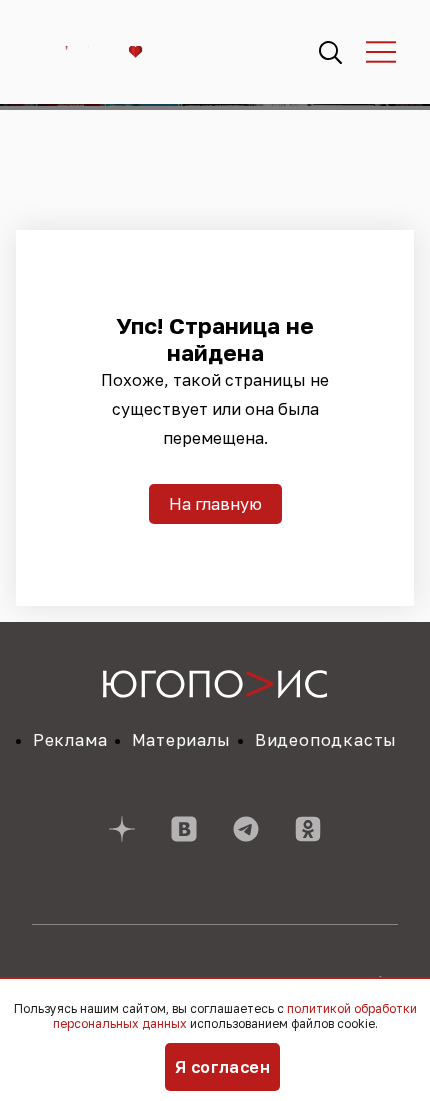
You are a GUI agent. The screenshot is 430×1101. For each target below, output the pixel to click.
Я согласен (223, 1067)
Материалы (181, 740)
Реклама (70, 740)
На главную (215, 504)
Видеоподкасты (326, 740)
